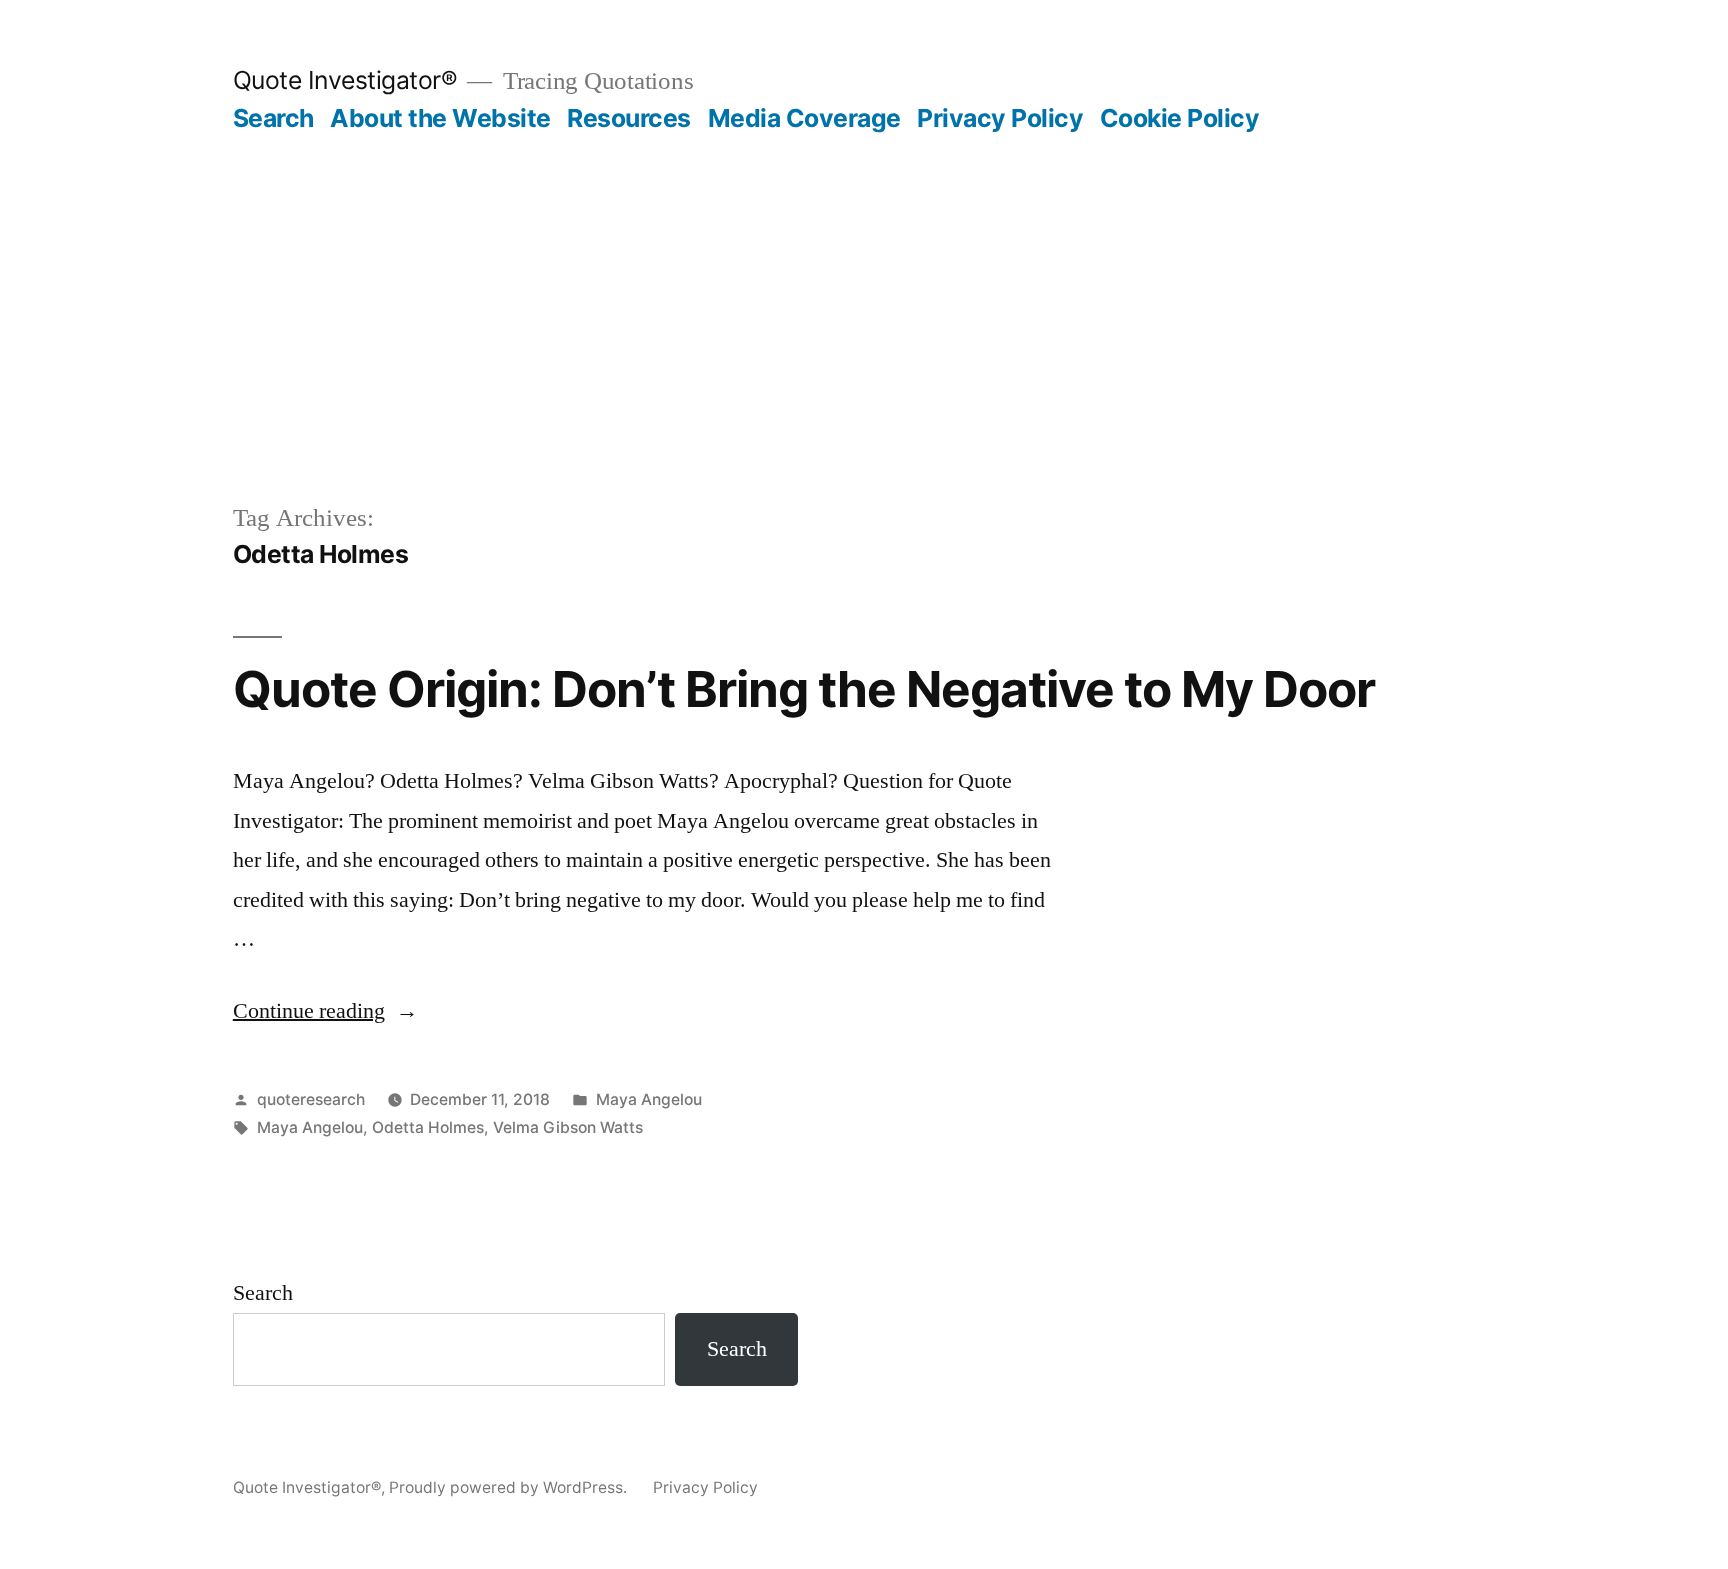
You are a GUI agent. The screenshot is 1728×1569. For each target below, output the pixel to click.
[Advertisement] (864, 284)
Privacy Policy (1000, 118)
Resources (629, 118)
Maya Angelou (649, 1099)
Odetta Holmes (428, 1127)
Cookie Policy (1180, 118)
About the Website (440, 118)
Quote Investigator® (345, 80)
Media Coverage (804, 118)
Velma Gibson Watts (568, 1127)
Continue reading (325, 1011)
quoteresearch (311, 1099)
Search (273, 118)
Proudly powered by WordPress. (510, 1487)
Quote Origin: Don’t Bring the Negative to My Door (804, 689)
